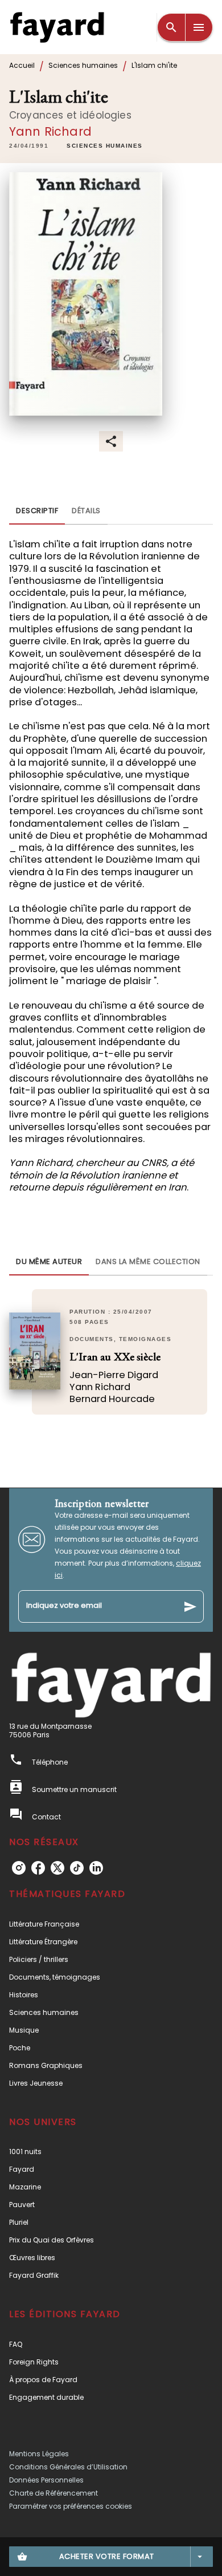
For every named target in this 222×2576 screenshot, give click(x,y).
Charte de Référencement (54, 2493)
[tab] (37, 511)
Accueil (22, 65)
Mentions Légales (39, 2454)
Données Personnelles (46, 2480)
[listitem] (19, 1868)
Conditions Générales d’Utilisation (68, 2467)
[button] (105, 147)
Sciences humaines (83, 65)
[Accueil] (57, 27)
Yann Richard (50, 131)
